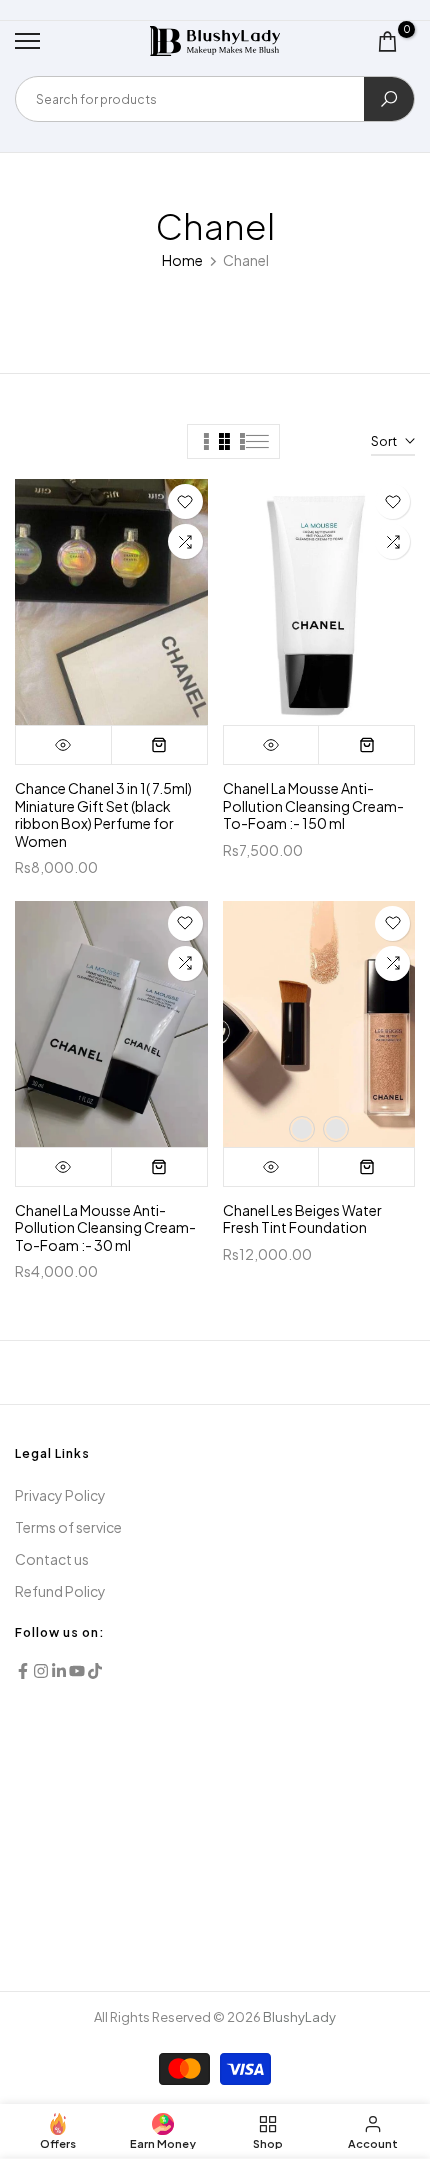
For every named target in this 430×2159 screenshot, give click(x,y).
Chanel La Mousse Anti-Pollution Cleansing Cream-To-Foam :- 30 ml (105, 1227)
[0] (387, 41)
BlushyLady (299, 2017)
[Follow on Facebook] (23, 1671)
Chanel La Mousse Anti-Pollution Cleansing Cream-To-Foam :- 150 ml (313, 805)
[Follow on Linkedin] (59, 1671)
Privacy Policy (60, 1495)
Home (182, 260)
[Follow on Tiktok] (95, 1671)
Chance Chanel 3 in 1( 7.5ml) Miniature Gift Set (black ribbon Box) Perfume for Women (103, 814)
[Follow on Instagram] (41, 1671)
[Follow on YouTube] (77, 1671)
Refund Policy (60, 1591)
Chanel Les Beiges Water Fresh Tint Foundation (302, 1219)
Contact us (52, 1559)
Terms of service (68, 1527)
